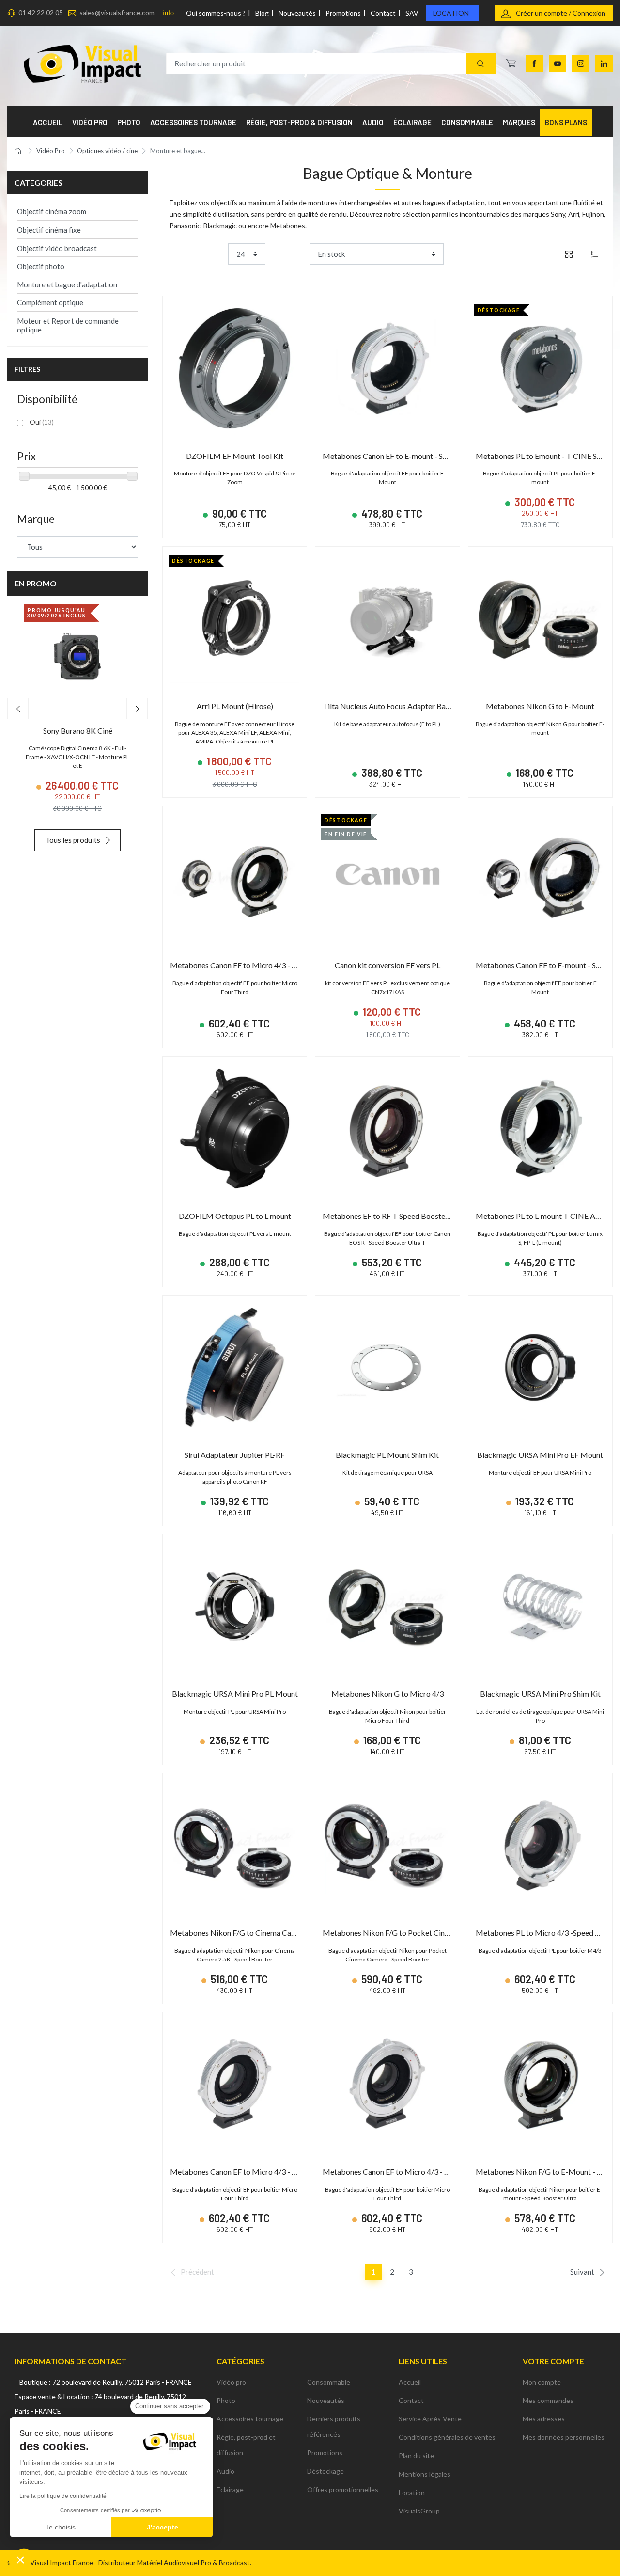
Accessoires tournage (250, 2419)
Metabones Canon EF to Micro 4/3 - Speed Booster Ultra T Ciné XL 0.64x (444, 2172)
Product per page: (197, 254)
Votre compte (553, 2361)
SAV (412, 13)
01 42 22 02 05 (41, 12)
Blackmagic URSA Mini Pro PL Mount (235, 1694)
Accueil (410, 2382)
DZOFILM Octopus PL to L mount (235, 1216)
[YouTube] (558, 63)
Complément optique (50, 302)
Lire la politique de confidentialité (63, 2496)
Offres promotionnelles (343, 2489)
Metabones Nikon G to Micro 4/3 (387, 1694)
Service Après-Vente (430, 2419)
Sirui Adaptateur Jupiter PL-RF (235, 1455)
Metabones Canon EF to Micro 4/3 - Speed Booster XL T (264, 965)
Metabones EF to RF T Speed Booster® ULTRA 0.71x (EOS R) (425, 1216)
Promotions (343, 13)
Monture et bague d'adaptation (67, 284)
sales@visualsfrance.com (117, 12)
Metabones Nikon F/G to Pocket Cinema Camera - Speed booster (432, 1933)
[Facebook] (534, 63)
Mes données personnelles (564, 2437)
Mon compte (542, 2382)
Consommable (329, 2382)
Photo (226, 2400)
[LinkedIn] (604, 63)
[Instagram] (581, 63)
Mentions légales (425, 2474)
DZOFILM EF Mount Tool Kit (235, 456)
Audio (225, 2471)
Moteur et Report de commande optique (68, 325)
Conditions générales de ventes (447, 2437)
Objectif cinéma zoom (52, 211)
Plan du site (416, 2456)
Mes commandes (548, 2400)
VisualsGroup (419, 2511)
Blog (262, 13)
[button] (20, 2560)
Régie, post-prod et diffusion (246, 2445)
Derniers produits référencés (334, 2426)
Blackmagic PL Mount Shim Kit (387, 1455)
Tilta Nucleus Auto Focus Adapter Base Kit (394, 706)
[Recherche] (481, 64)
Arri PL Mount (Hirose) (235, 706)
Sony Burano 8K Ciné (78, 731)
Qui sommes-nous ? (216, 13)
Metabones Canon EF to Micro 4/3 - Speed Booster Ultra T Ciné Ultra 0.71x (296, 2172)
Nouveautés (297, 13)
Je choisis (61, 2527)
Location (451, 13)
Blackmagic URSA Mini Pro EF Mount (540, 1455)
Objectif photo (41, 266)
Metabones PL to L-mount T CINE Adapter (547, 1216)
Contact (383, 13)
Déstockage (325, 2471)
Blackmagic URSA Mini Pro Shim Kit (540, 1694)
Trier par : (291, 254)
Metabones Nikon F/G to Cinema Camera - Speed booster (266, 1933)
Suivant (582, 2272)
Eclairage (230, 2489)
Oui (42, 422)
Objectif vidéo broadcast (57, 248)
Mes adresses (544, 2419)
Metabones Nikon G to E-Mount (540, 706)
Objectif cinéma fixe (49, 230)
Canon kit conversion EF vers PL (387, 965)
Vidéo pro (231, 2382)
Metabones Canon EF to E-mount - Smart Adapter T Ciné (417, 456)
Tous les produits (73, 840)
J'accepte (163, 2527)
